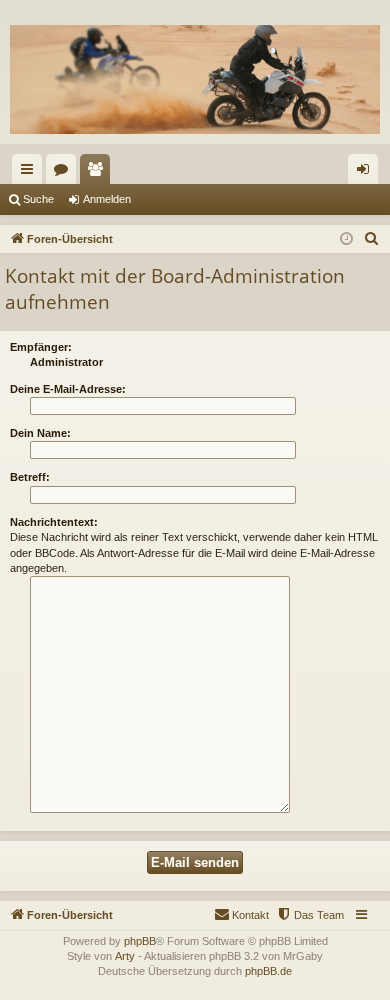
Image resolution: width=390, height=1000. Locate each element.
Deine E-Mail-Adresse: (68, 389)
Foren (65, 173)
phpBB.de (268, 971)
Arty (125, 956)
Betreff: (30, 477)
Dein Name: (40, 433)
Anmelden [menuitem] (367, 173)
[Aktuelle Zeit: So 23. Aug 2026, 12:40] (346, 239)
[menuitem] (372, 239)
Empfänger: (41, 347)
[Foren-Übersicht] (195, 79)
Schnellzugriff (31, 173)
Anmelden (107, 199)
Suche (38, 199)
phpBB (140, 941)
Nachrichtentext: (54, 522)
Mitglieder (99, 173)
